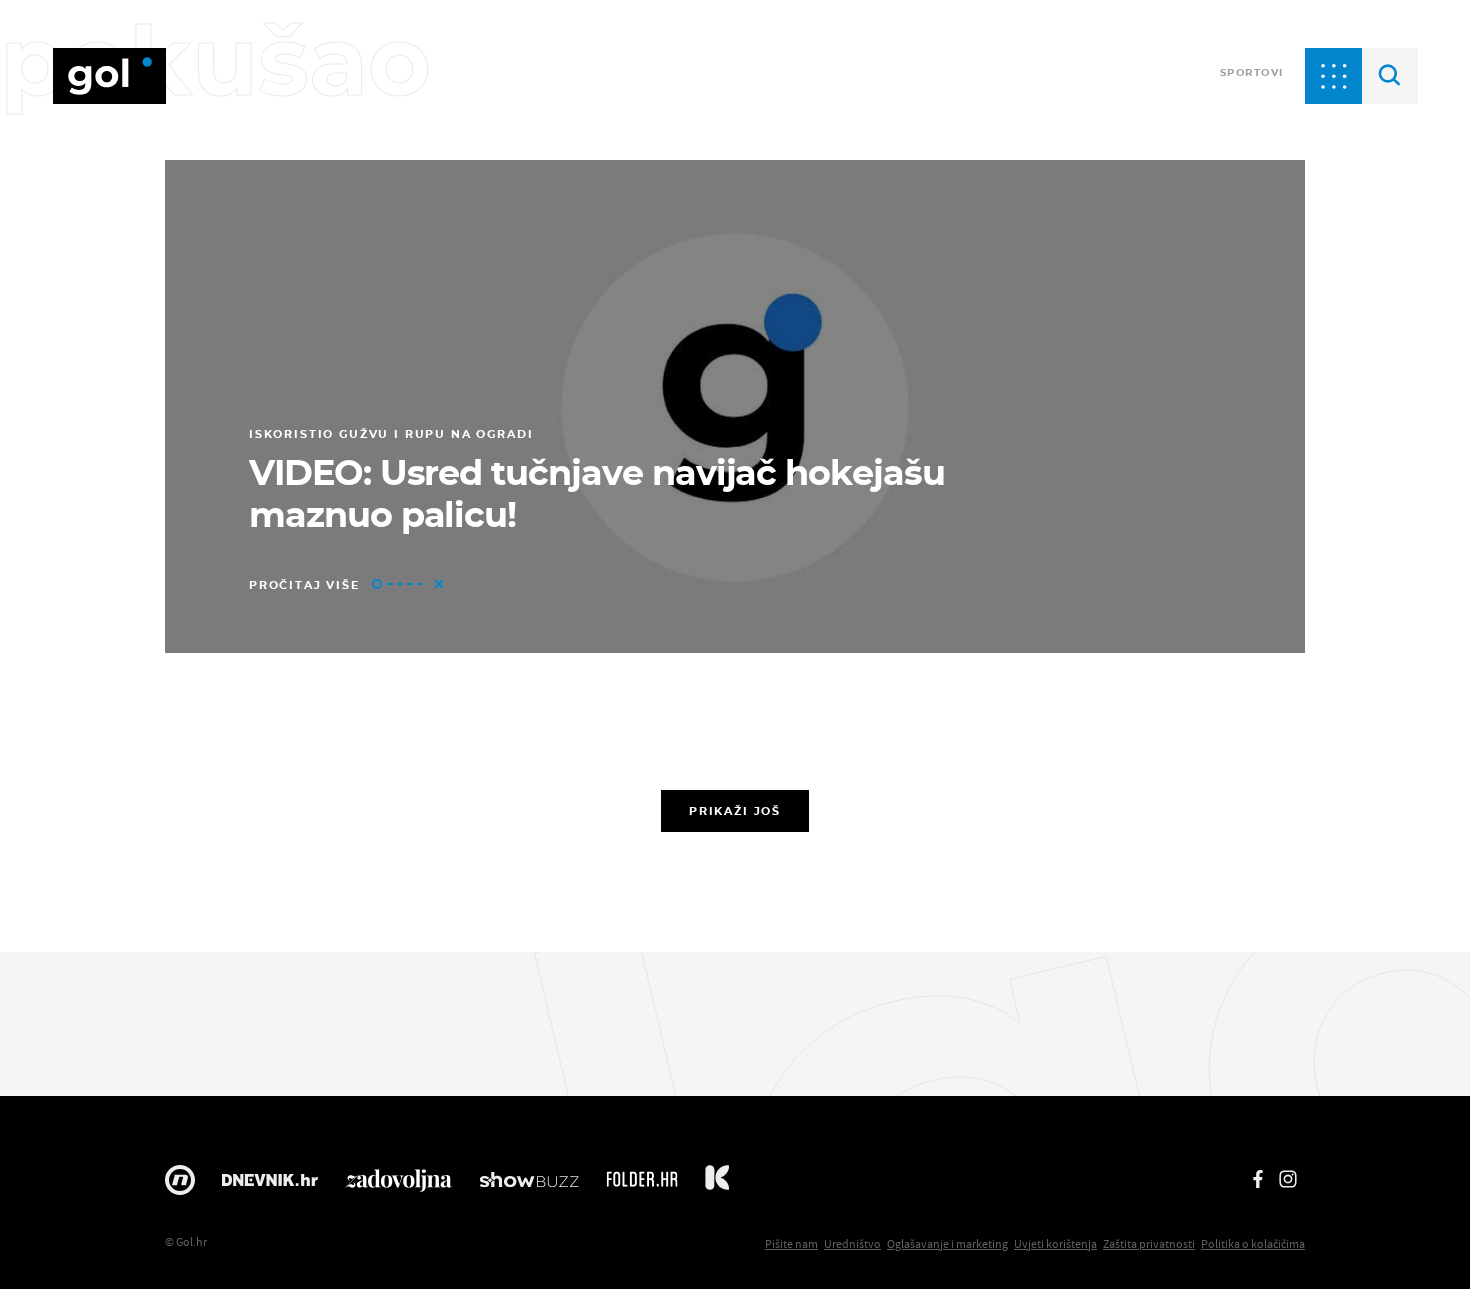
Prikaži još (735, 811)
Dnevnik (270, 1185)
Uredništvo (852, 1243)
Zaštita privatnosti (1149, 1243)
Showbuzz (529, 1185)
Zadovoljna (398, 1185)
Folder (642, 1185)
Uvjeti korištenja (1055, 1243)
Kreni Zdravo (717, 1185)
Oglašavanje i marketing (947, 1243)
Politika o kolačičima (1253, 1243)
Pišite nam (791, 1243)
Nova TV (180, 1185)
